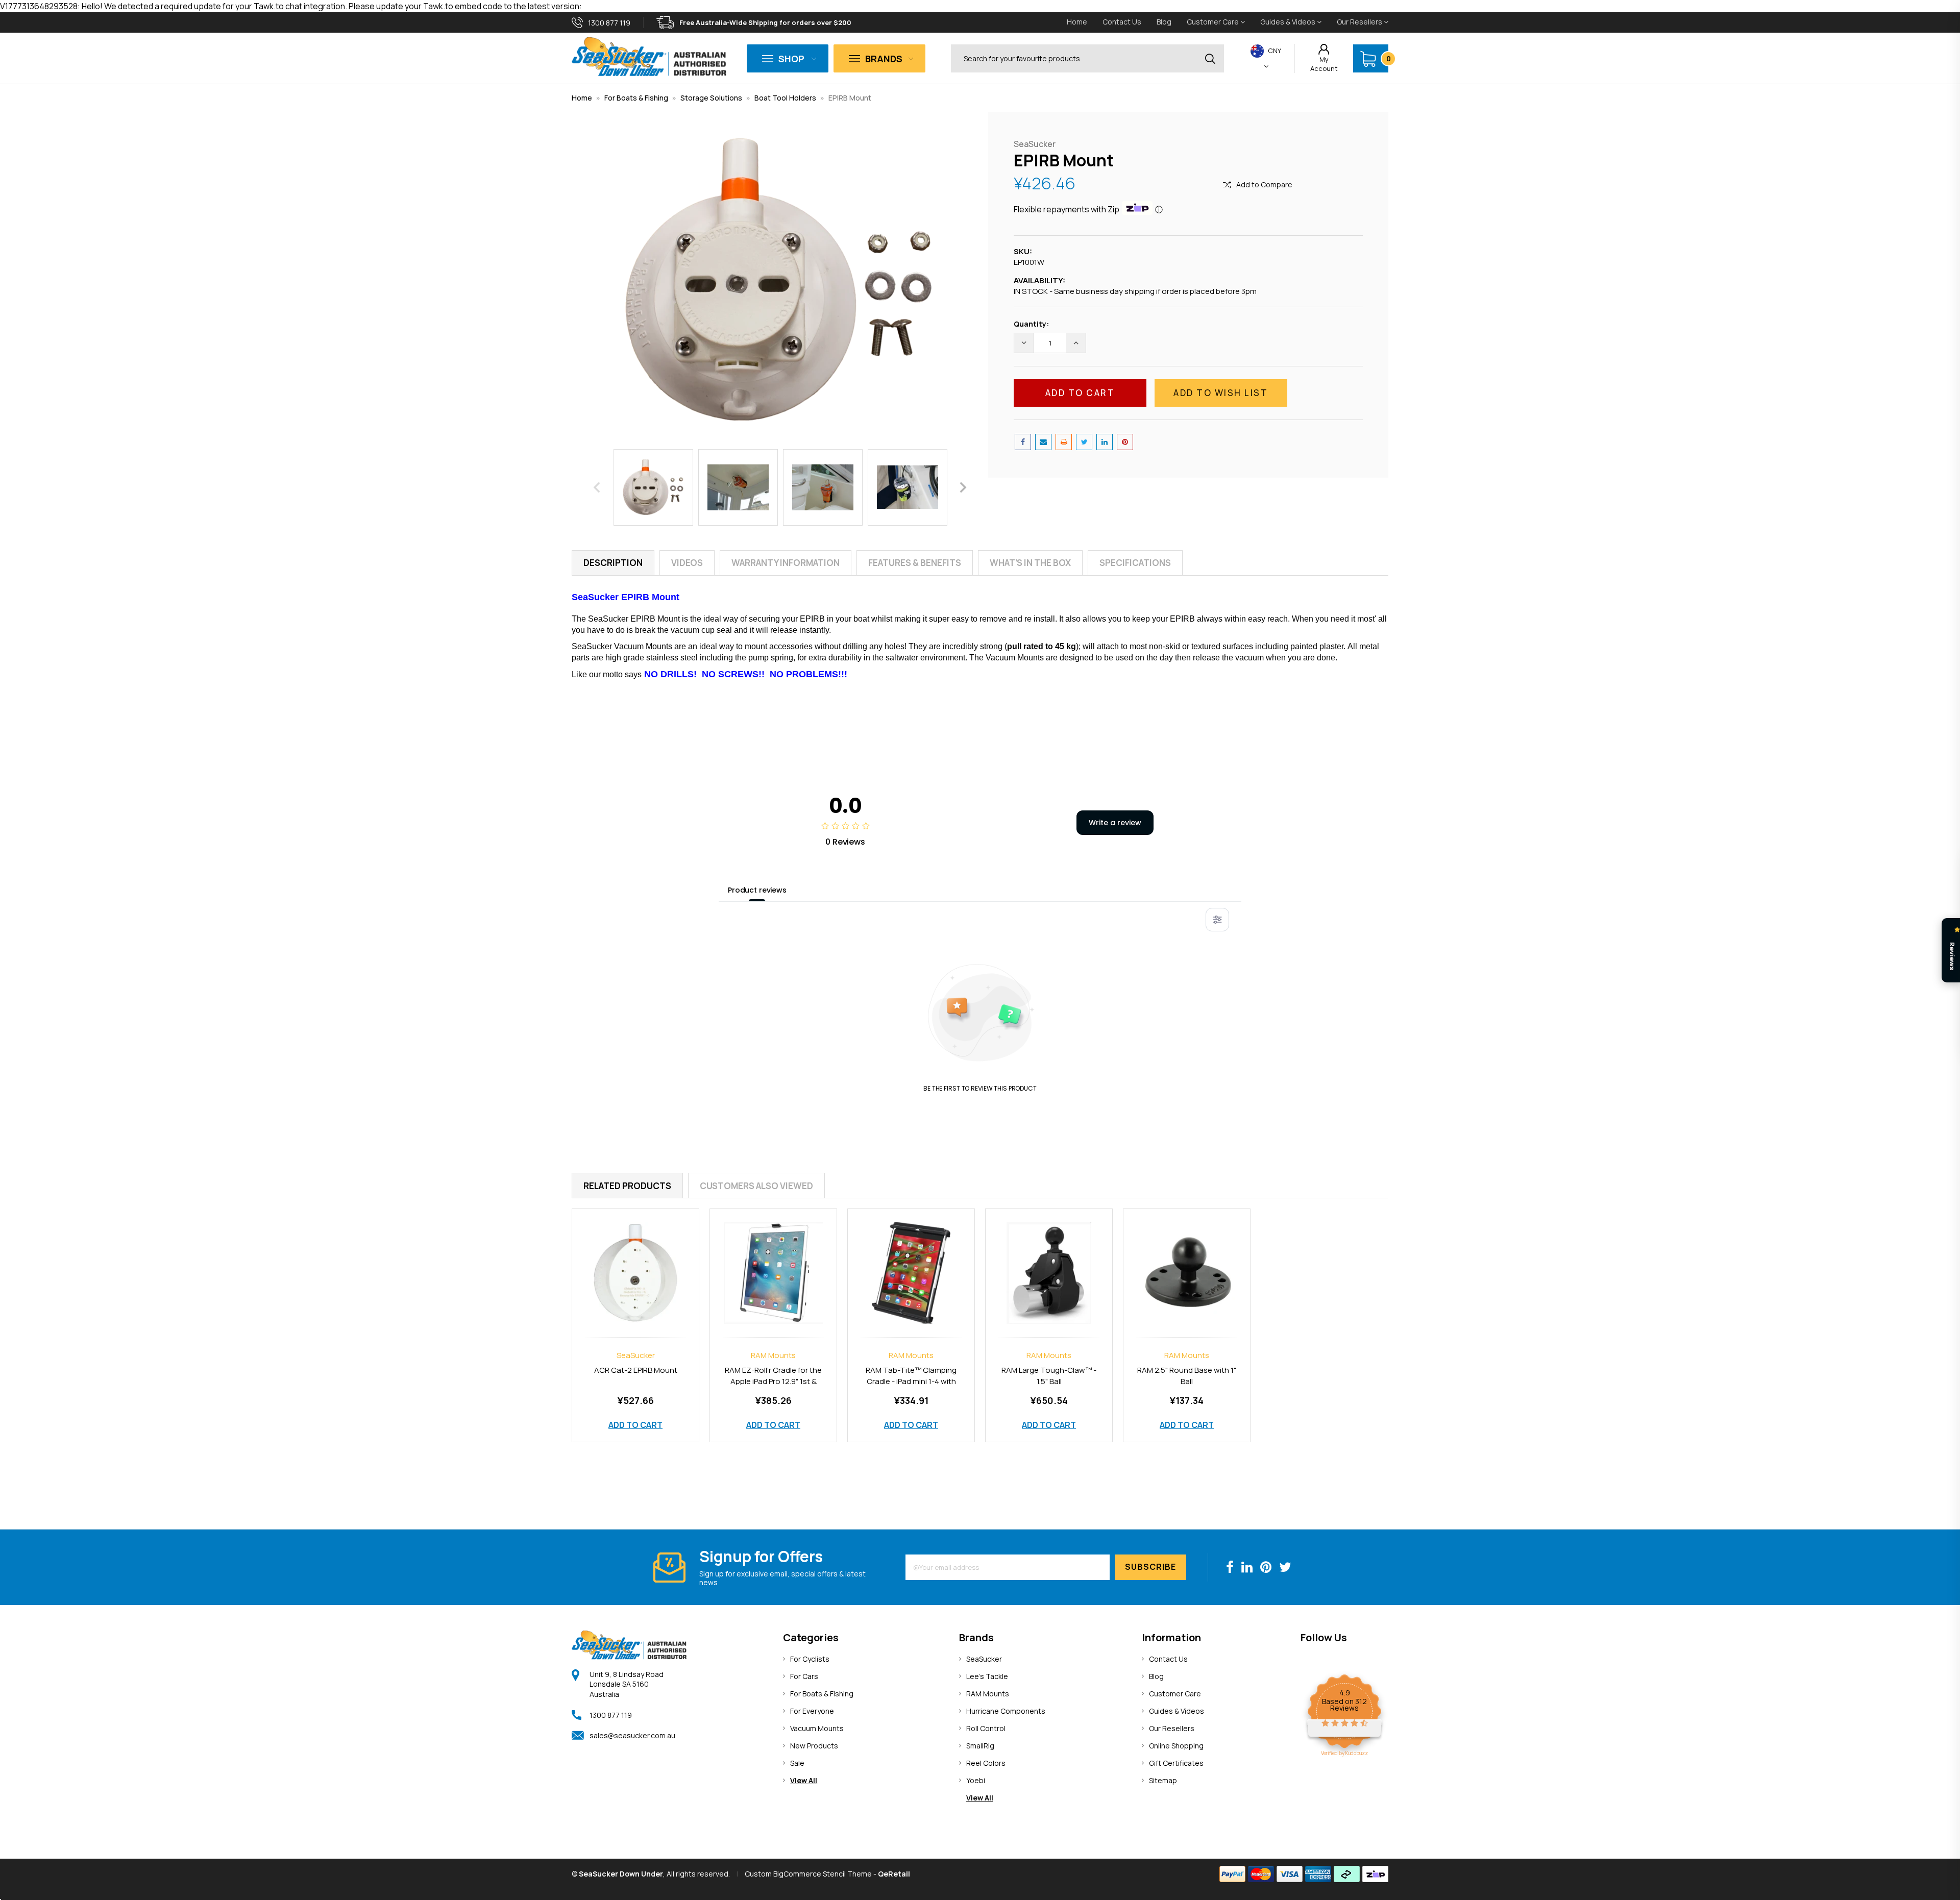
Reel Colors (986, 1763)
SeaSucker (984, 1659)
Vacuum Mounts (817, 1728)
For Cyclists (810, 1659)
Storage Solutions (711, 98)
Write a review (1115, 823)
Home (1077, 22)
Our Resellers (1360, 22)
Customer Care (1214, 22)
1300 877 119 (611, 1715)
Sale (797, 1763)
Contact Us (1122, 22)
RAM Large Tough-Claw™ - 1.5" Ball (1049, 1376)
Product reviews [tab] (757, 890)
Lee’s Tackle (987, 1676)
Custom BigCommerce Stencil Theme (808, 1874)
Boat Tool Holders (785, 98)
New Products (814, 1746)
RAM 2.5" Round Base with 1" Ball (1187, 1376)
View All (804, 1780)
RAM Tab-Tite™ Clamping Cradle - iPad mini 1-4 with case (911, 1381)
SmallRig (980, 1746)
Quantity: (1031, 324)
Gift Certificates (1176, 1763)
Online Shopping (1176, 1746)
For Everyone (812, 1711)
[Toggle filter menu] (1217, 920)
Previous (597, 487)
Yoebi (976, 1780)
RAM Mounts (988, 1694)
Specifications (1135, 563)
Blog (1164, 22)
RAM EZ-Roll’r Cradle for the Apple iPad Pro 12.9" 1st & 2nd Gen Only (773, 1381)
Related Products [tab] (627, 1186)
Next (963, 487)
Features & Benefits (915, 563)
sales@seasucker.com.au (632, 1735)
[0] (1368, 59)
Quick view (635, 1262)
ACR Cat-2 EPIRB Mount (636, 1370)
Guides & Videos (1289, 22)
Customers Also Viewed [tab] (756, 1186)
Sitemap (1163, 1780)
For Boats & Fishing (636, 98)
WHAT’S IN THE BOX (1030, 563)
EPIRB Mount (850, 98)
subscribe (1150, 1567)
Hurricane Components (1006, 1711)
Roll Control (986, 1728)
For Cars (804, 1676)
